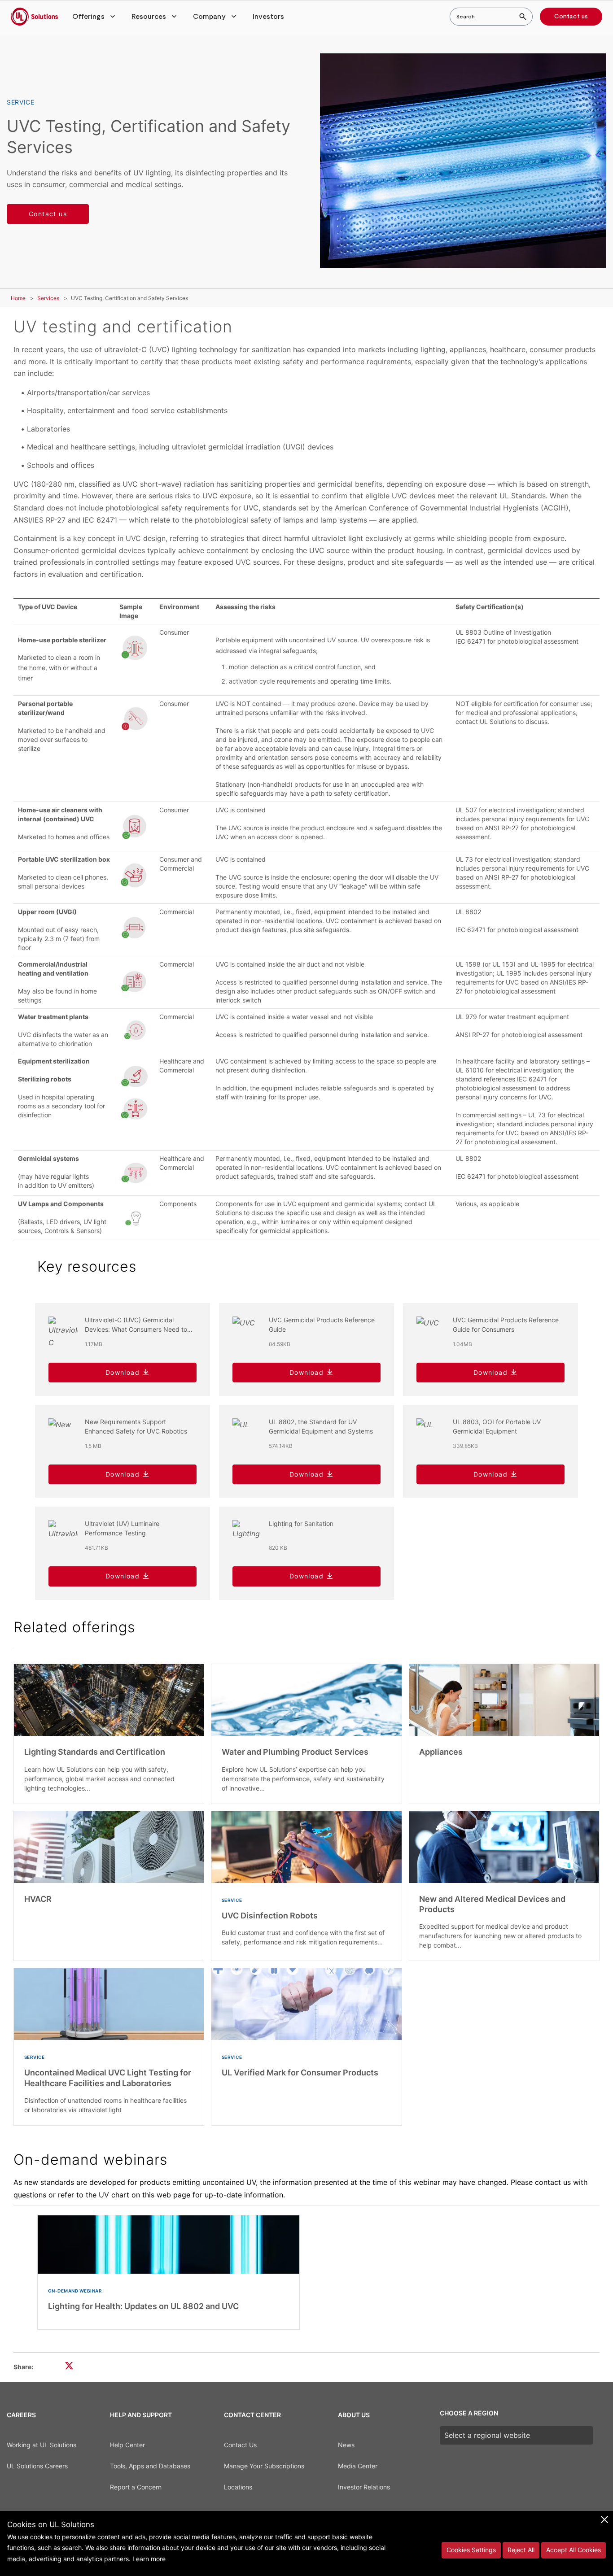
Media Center (358, 2466)
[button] (95, 17)
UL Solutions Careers (37, 2466)
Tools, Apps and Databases (150, 2466)
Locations (238, 2487)
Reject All (521, 2550)
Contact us (571, 17)
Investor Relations (364, 2487)
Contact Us (240, 2445)
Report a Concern (136, 2487)
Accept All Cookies (574, 2550)
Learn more (149, 2559)
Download (123, 1372)
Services (48, 298)
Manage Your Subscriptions (264, 2466)
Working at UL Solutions (42, 2445)
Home (18, 298)
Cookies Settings (471, 2550)
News (346, 2445)
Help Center (127, 2445)
